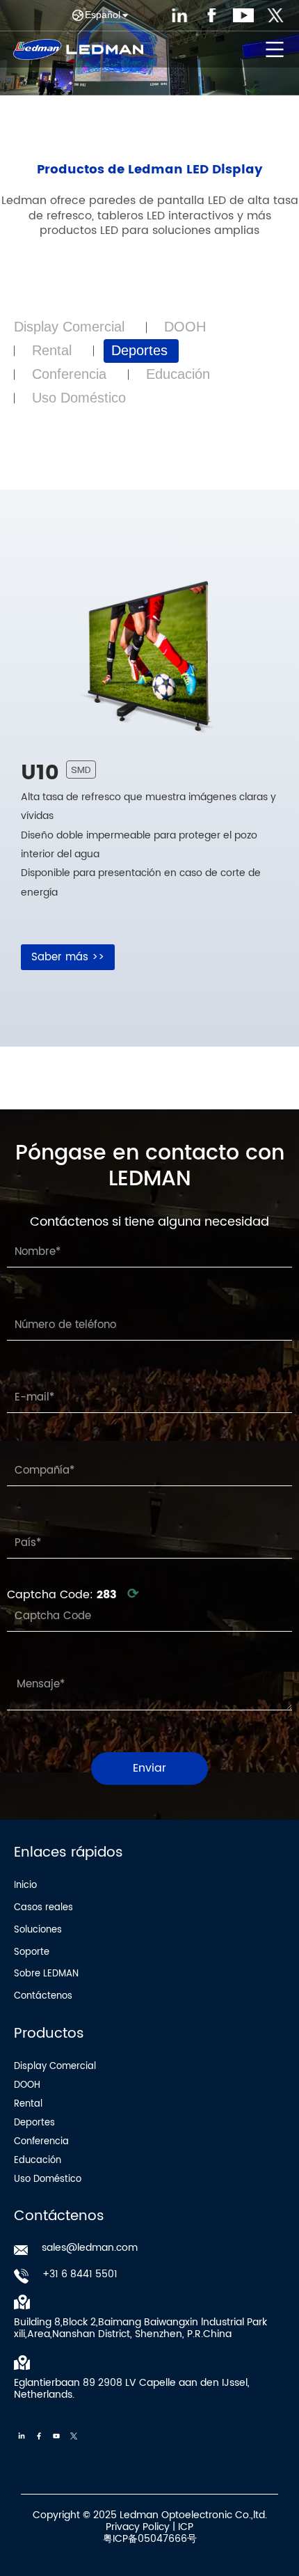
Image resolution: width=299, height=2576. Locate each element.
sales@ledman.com (90, 2248)
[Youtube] (56, 2436)
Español (103, 15)
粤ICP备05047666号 (150, 2539)
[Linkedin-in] (22, 2436)
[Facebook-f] (39, 2436)
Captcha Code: (73, 1595)
